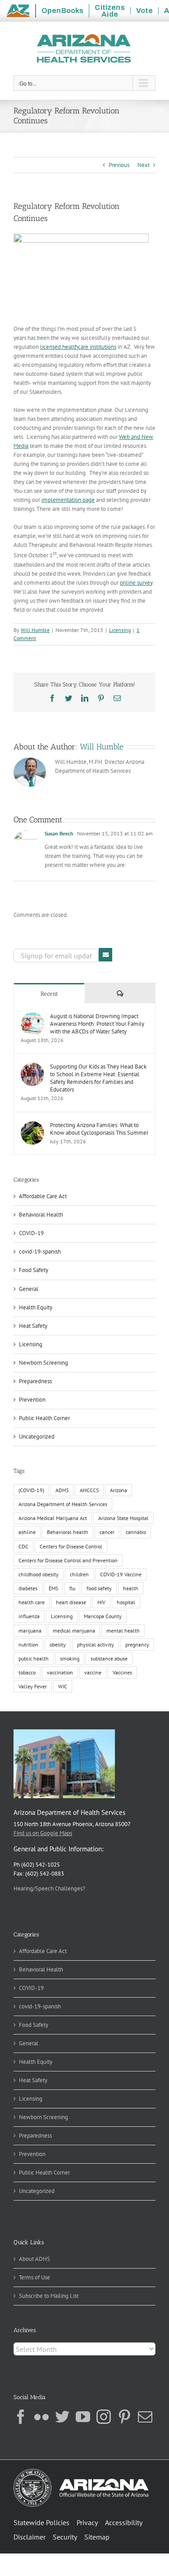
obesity (58, 1644)
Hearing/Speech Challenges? (49, 1888)
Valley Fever (33, 1686)
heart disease (71, 1602)
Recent (49, 994)
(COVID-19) (31, 1490)
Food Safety (34, 1270)
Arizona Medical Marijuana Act (53, 1518)
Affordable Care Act (43, 1196)
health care (32, 1602)
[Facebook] (21, 2417)
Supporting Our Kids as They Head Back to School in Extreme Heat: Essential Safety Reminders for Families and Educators (98, 1078)
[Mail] (145, 2417)
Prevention (32, 1400)
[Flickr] (41, 2417)
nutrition (28, 1644)
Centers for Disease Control (71, 1546)
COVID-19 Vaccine (121, 1574)
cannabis (136, 1532)
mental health (123, 1631)
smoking (70, 1658)
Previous (119, 165)
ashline (27, 1532)
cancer (107, 1532)
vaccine (93, 1672)
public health (34, 1658)
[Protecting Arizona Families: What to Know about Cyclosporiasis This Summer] (32, 1126)
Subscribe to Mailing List (49, 2296)
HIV (101, 1602)
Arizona (119, 1490)
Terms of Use (34, 2277)
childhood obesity (39, 1574)
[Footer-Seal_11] (81, 2472)
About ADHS (34, 2259)
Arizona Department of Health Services (63, 1504)
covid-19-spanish (40, 1252)
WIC (63, 1686)
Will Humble (35, 630)
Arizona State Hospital (123, 1518)
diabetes (28, 1588)
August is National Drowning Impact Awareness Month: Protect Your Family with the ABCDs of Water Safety (97, 1024)
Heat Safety (33, 1326)
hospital (126, 1602)
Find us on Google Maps (43, 1833)
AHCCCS (89, 1490)
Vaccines (122, 1672)
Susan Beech (59, 833)
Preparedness (35, 1381)
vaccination (60, 1672)
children (79, 1574)
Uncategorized (37, 1437)
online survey (136, 583)
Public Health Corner (44, 1418)
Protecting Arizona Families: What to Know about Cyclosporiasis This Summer (99, 1129)
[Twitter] (62, 2417)
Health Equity (36, 1307)
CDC (23, 1546)
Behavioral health (68, 1532)
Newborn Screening (43, 1363)
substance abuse (109, 1658)
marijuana (30, 1631)
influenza (29, 1616)
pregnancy (137, 1644)
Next (144, 165)
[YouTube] (83, 2417)
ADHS (62, 1490)
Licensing (120, 630)
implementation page (68, 500)
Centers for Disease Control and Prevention (68, 1560)
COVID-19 (31, 1233)
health (131, 1588)
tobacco (27, 1672)
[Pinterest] (124, 2417)
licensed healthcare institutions (78, 347)
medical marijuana (74, 1631)
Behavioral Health (41, 1215)
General (29, 1289)
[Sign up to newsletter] (105, 955)
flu (72, 1588)
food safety (99, 1588)
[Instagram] (104, 2417)
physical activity (96, 1644)
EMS (53, 1588)
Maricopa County (103, 1616)
